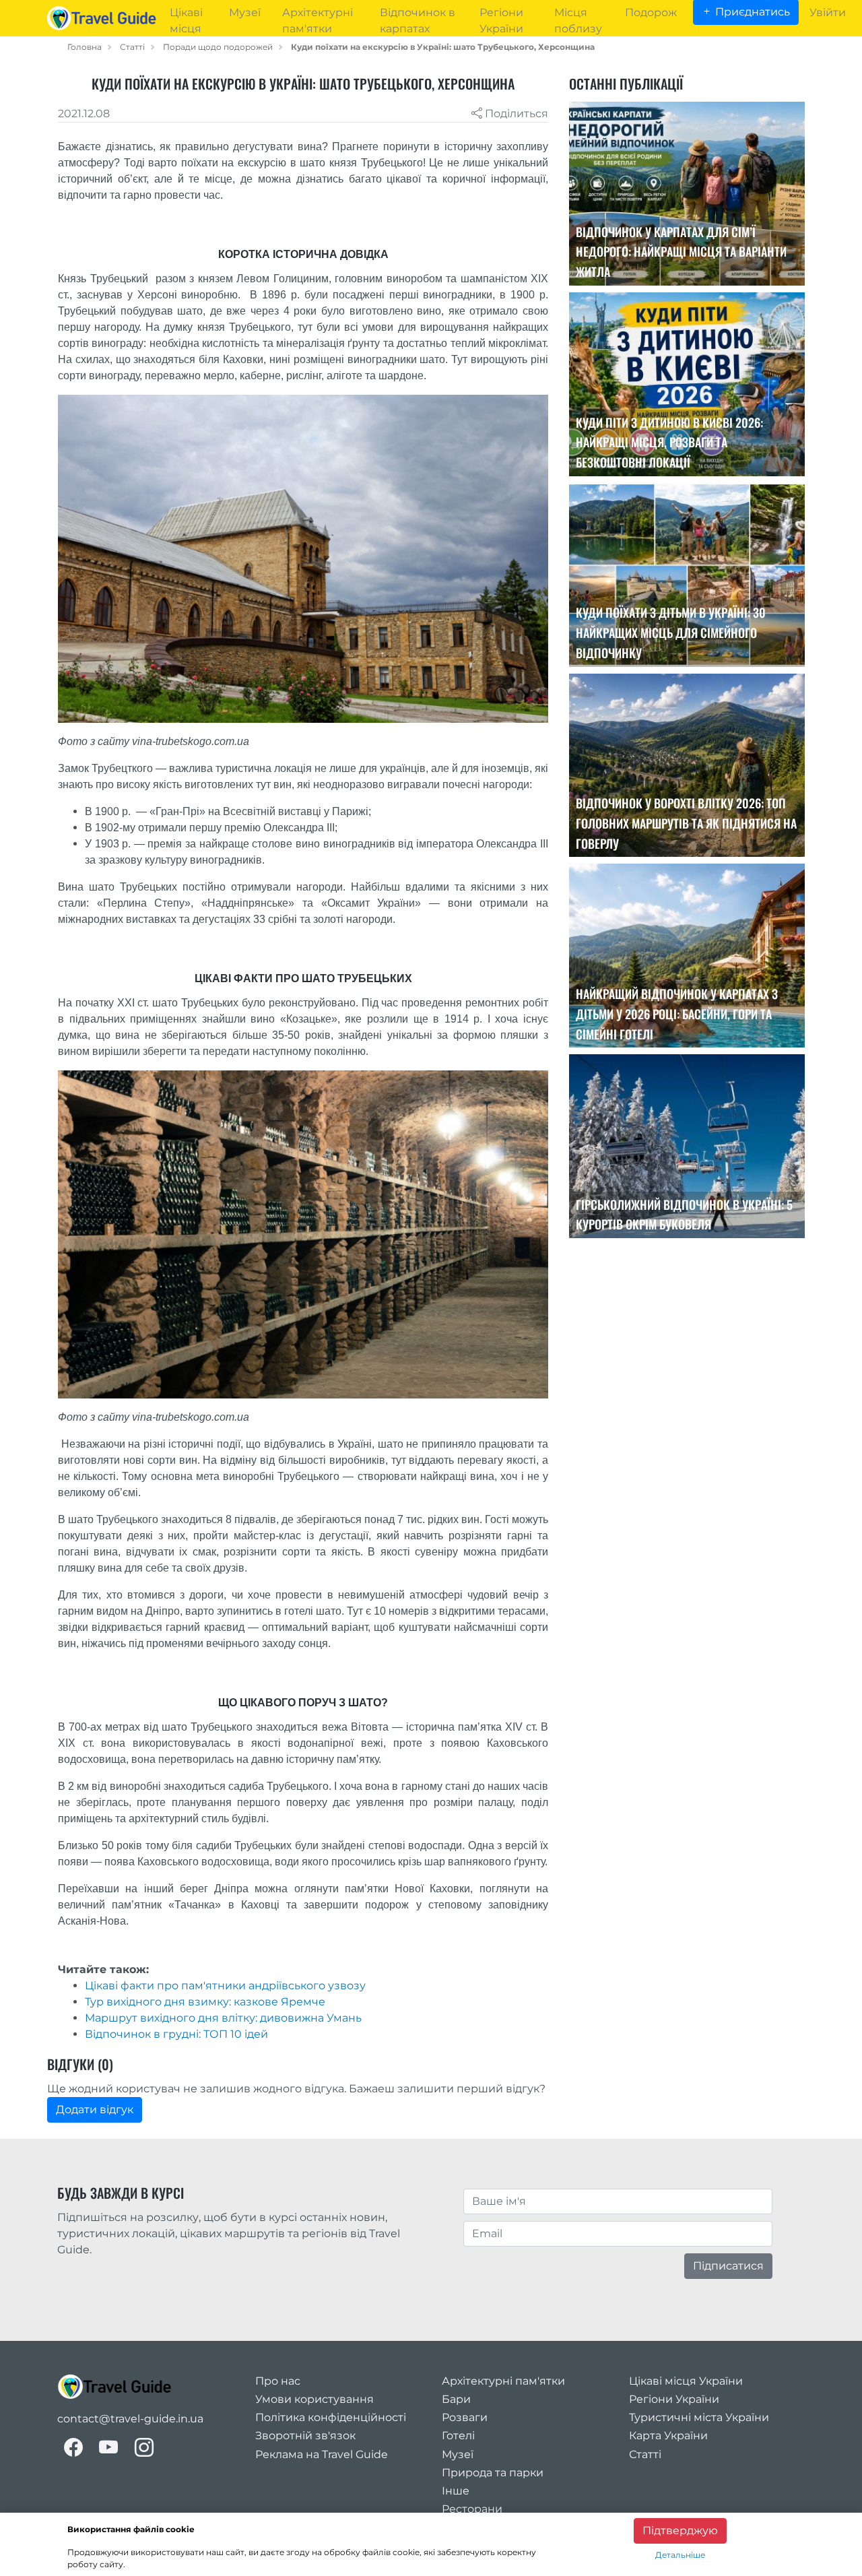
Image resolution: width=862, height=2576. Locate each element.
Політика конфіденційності (331, 2417)
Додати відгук (95, 2110)
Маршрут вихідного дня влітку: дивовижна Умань (223, 2018)
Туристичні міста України (699, 2417)
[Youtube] (109, 2448)
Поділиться (515, 114)
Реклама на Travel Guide (322, 2454)
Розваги (465, 2417)
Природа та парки (493, 2473)
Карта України (668, 2436)
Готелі (458, 2436)
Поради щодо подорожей (218, 47)
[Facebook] (73, 2448)
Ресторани (472, 2509)
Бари (456, 2399)
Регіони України (674, 2399)
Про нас (278, 2381)
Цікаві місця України (686, 2381)
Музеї (458, 2454)
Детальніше (680, 2555)
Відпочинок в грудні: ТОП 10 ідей (176, 2034)
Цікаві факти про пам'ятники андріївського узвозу (225, 1986)
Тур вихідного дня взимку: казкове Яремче (205, 2002)
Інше (456, 2491)
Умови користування (314, 2399)
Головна (85, 47)
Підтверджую (680, 2531)
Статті (132, 47)
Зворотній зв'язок (305, 2436)
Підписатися (728, 2266)
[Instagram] (144, 2448)
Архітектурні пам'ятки (503, 2381)
